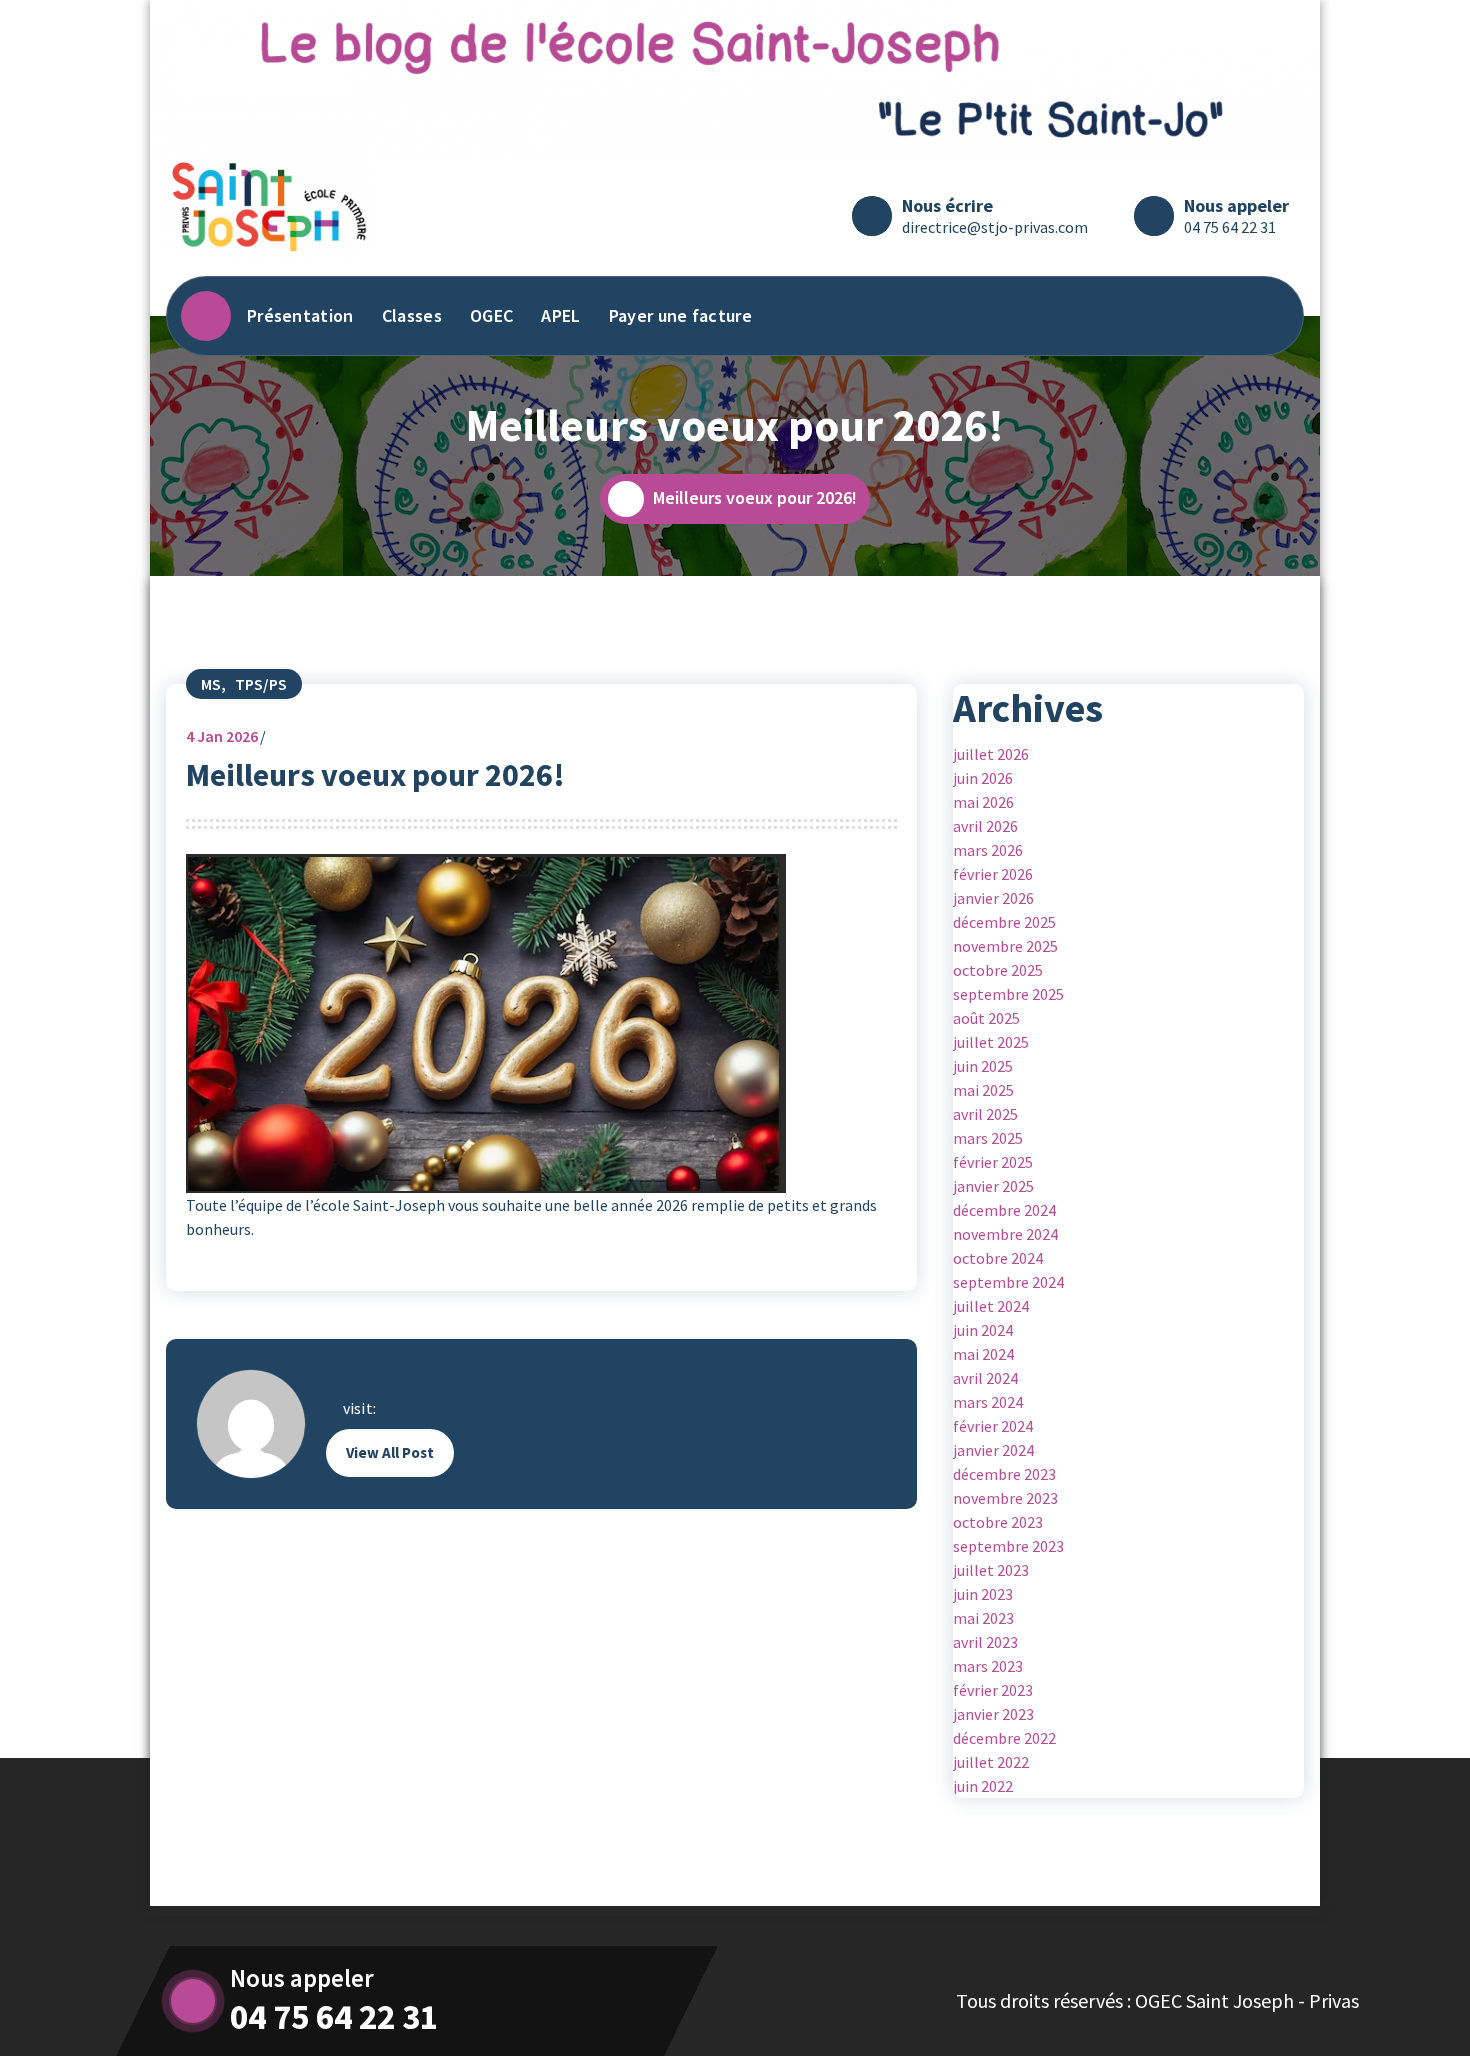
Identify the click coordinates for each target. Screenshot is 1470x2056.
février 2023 (993, 1690)
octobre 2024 (998, 1258)
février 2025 (993, 1162)
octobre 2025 (998, 970)
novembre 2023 (1005, 1498)
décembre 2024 (1004, 1210)
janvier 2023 (993, 1714)
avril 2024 (985, 1378)
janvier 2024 (993, 1450)
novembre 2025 (1005, 946)
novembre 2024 (1005, 1234)
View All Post (390, 1452)
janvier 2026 (993, 898)
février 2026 (993, 874)
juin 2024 (983, 1330)
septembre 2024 (1008, 1282)
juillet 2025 (991, 1042)
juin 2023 (983, 1594)
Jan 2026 (222, 736)
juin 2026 (983, 778)
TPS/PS (261, 684)
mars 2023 (988, 1666)
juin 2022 (983, 1786)
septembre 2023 (1008, 1546)
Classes (412, 315)
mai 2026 (983, 802)
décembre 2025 (1004, 922)
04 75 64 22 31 (1230, 227)
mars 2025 (988, 1138)
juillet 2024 (991, 1306)
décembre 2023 (1004, 1474)
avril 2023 (985, 1642)
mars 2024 (988, 1402)
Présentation (300, 315)
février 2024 (993, 1426)
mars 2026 (988, 850)
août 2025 (986, 1018)
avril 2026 (985, 826)
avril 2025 (985, 1114)
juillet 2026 (991, 754)
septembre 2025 (1008, 994)
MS (211, 684)
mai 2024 (983, 1354)
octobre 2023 (998, 1522)
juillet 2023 (991, 1570)
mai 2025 (983, 1090)
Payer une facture (680, 315)
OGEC (491, 315)
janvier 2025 (993, 1186)
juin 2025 (983, 1066)
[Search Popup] (1269, 316)
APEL (560, 315)
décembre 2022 (1004, 1738)
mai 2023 (983, 1618)
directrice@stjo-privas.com (995, 227)
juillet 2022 (991, 1762)
